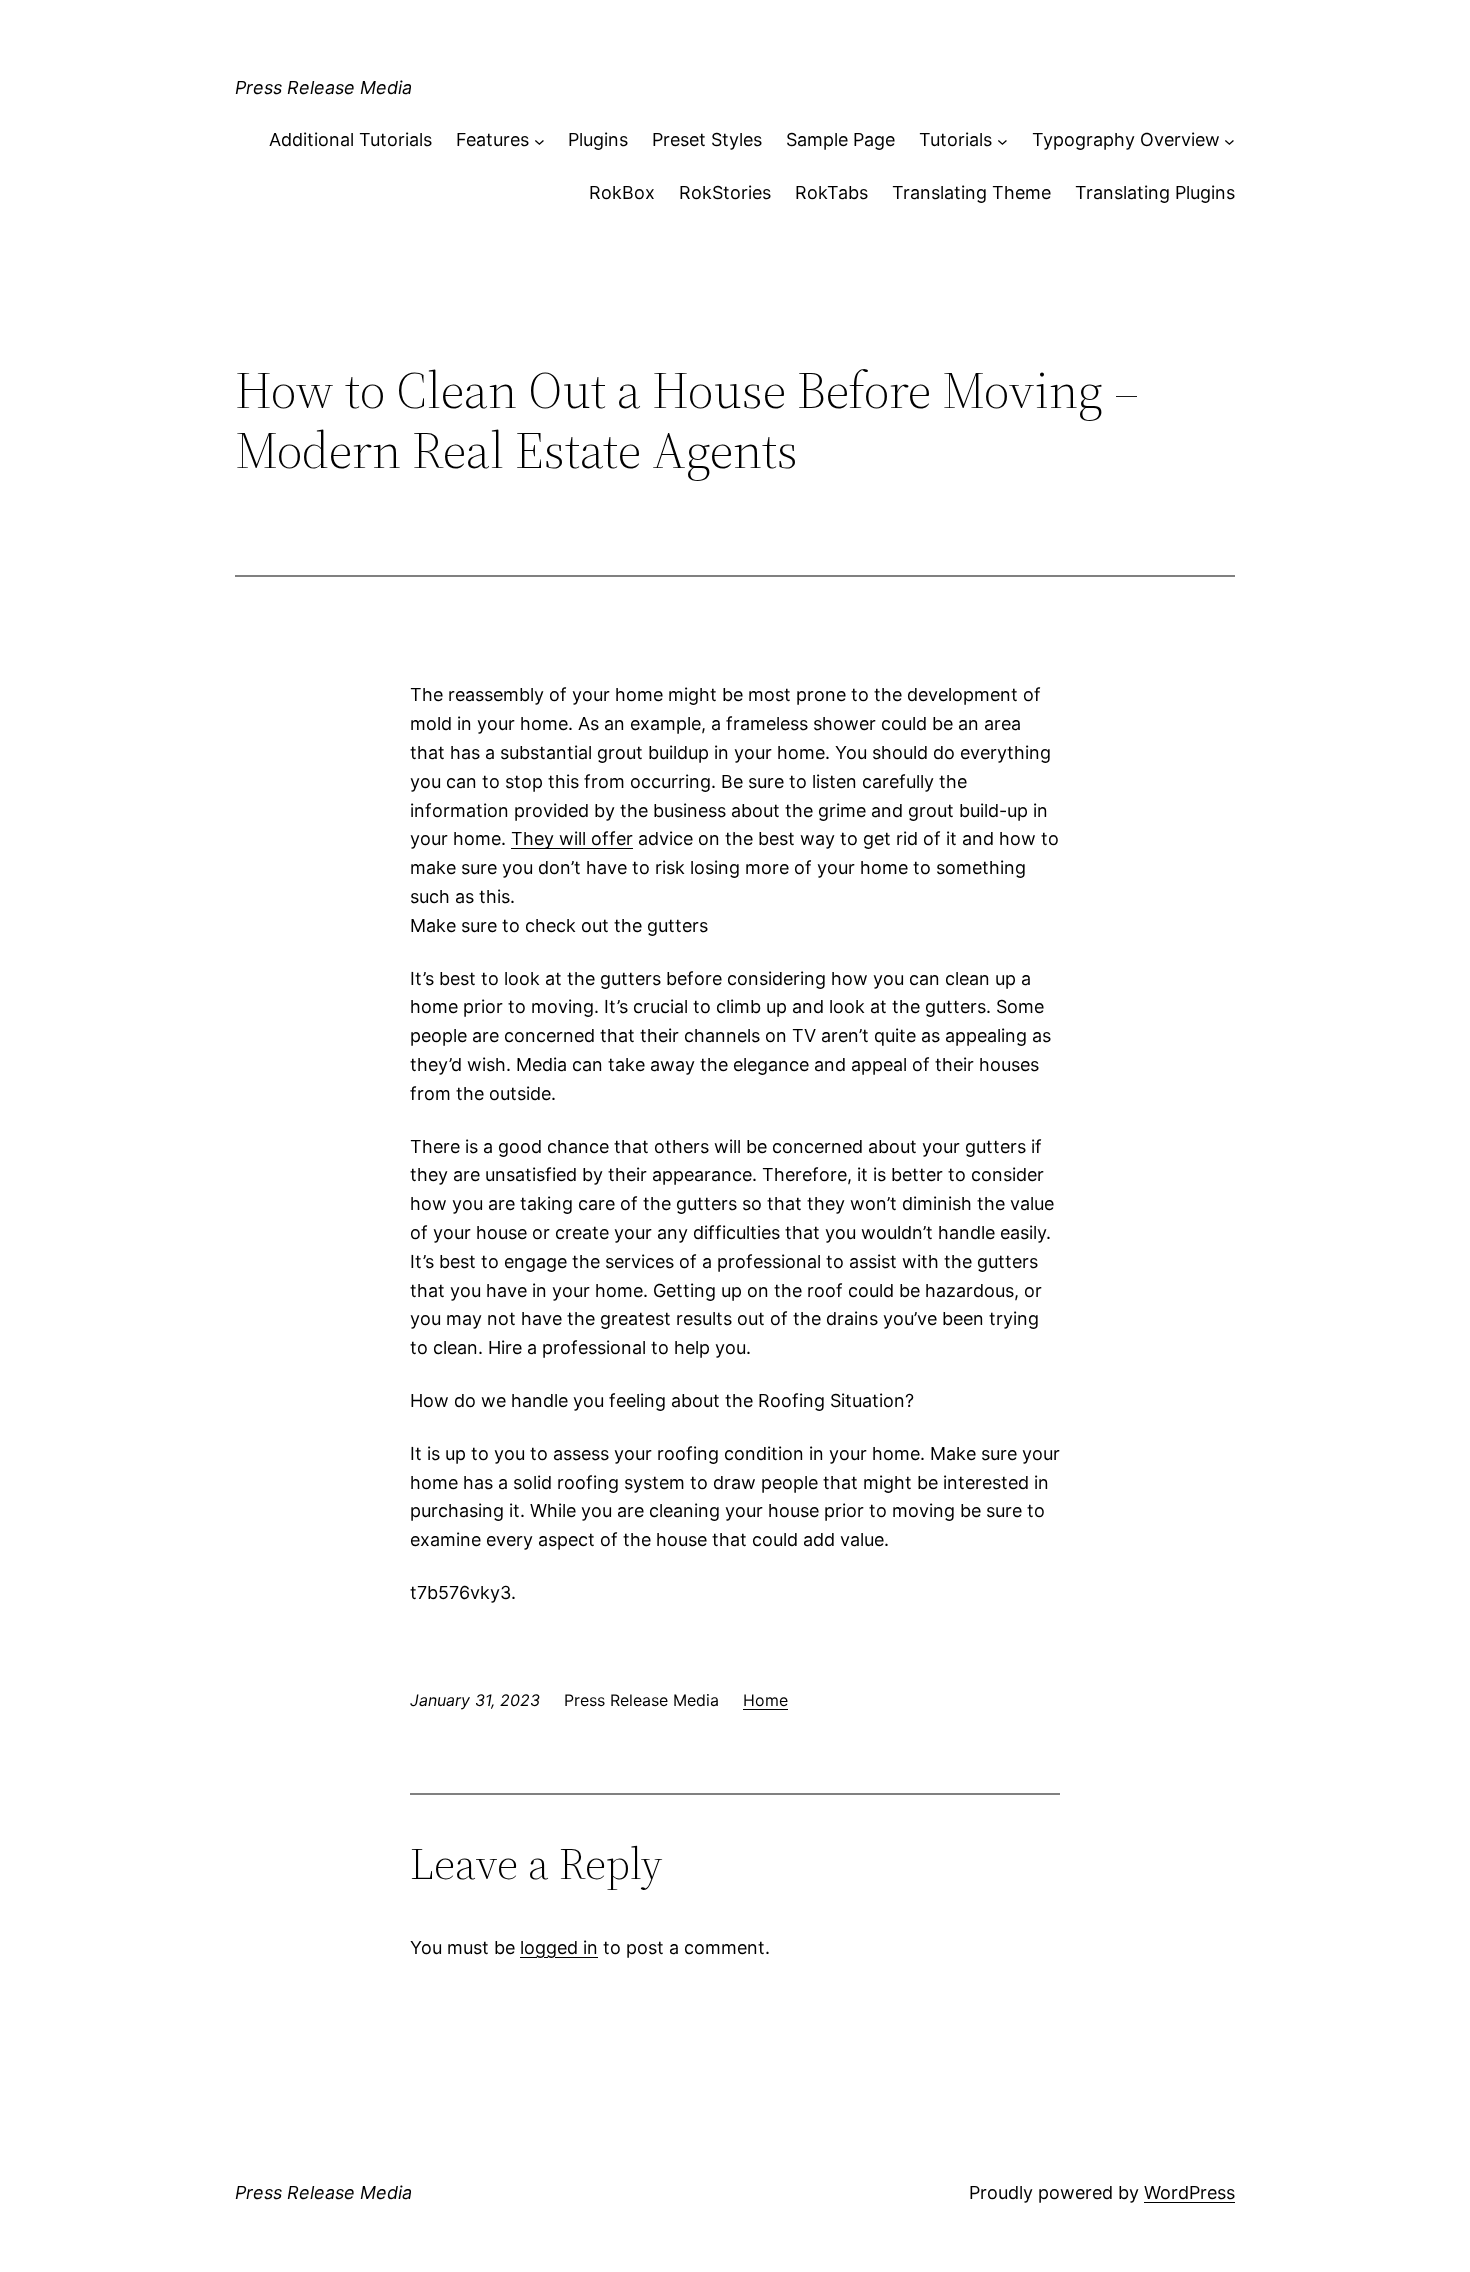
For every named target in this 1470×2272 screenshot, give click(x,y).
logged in (559, 1947)
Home (765, 1700)
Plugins (598, 139)
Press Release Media (323, 87)
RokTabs (831, 192)
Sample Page (840, 139)
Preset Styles (707, 139)
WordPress (1189, 2192)
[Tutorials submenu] (1002, 140)
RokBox (622, 192)
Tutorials (955, 139)
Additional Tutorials (350, 139)
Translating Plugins (1155, 192)
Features (492, 139)
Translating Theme (971, 192)
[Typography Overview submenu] (1229, 140)
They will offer (572, 838)
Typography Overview (1126, 139)
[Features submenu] (539, 140)
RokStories (725, 192)
